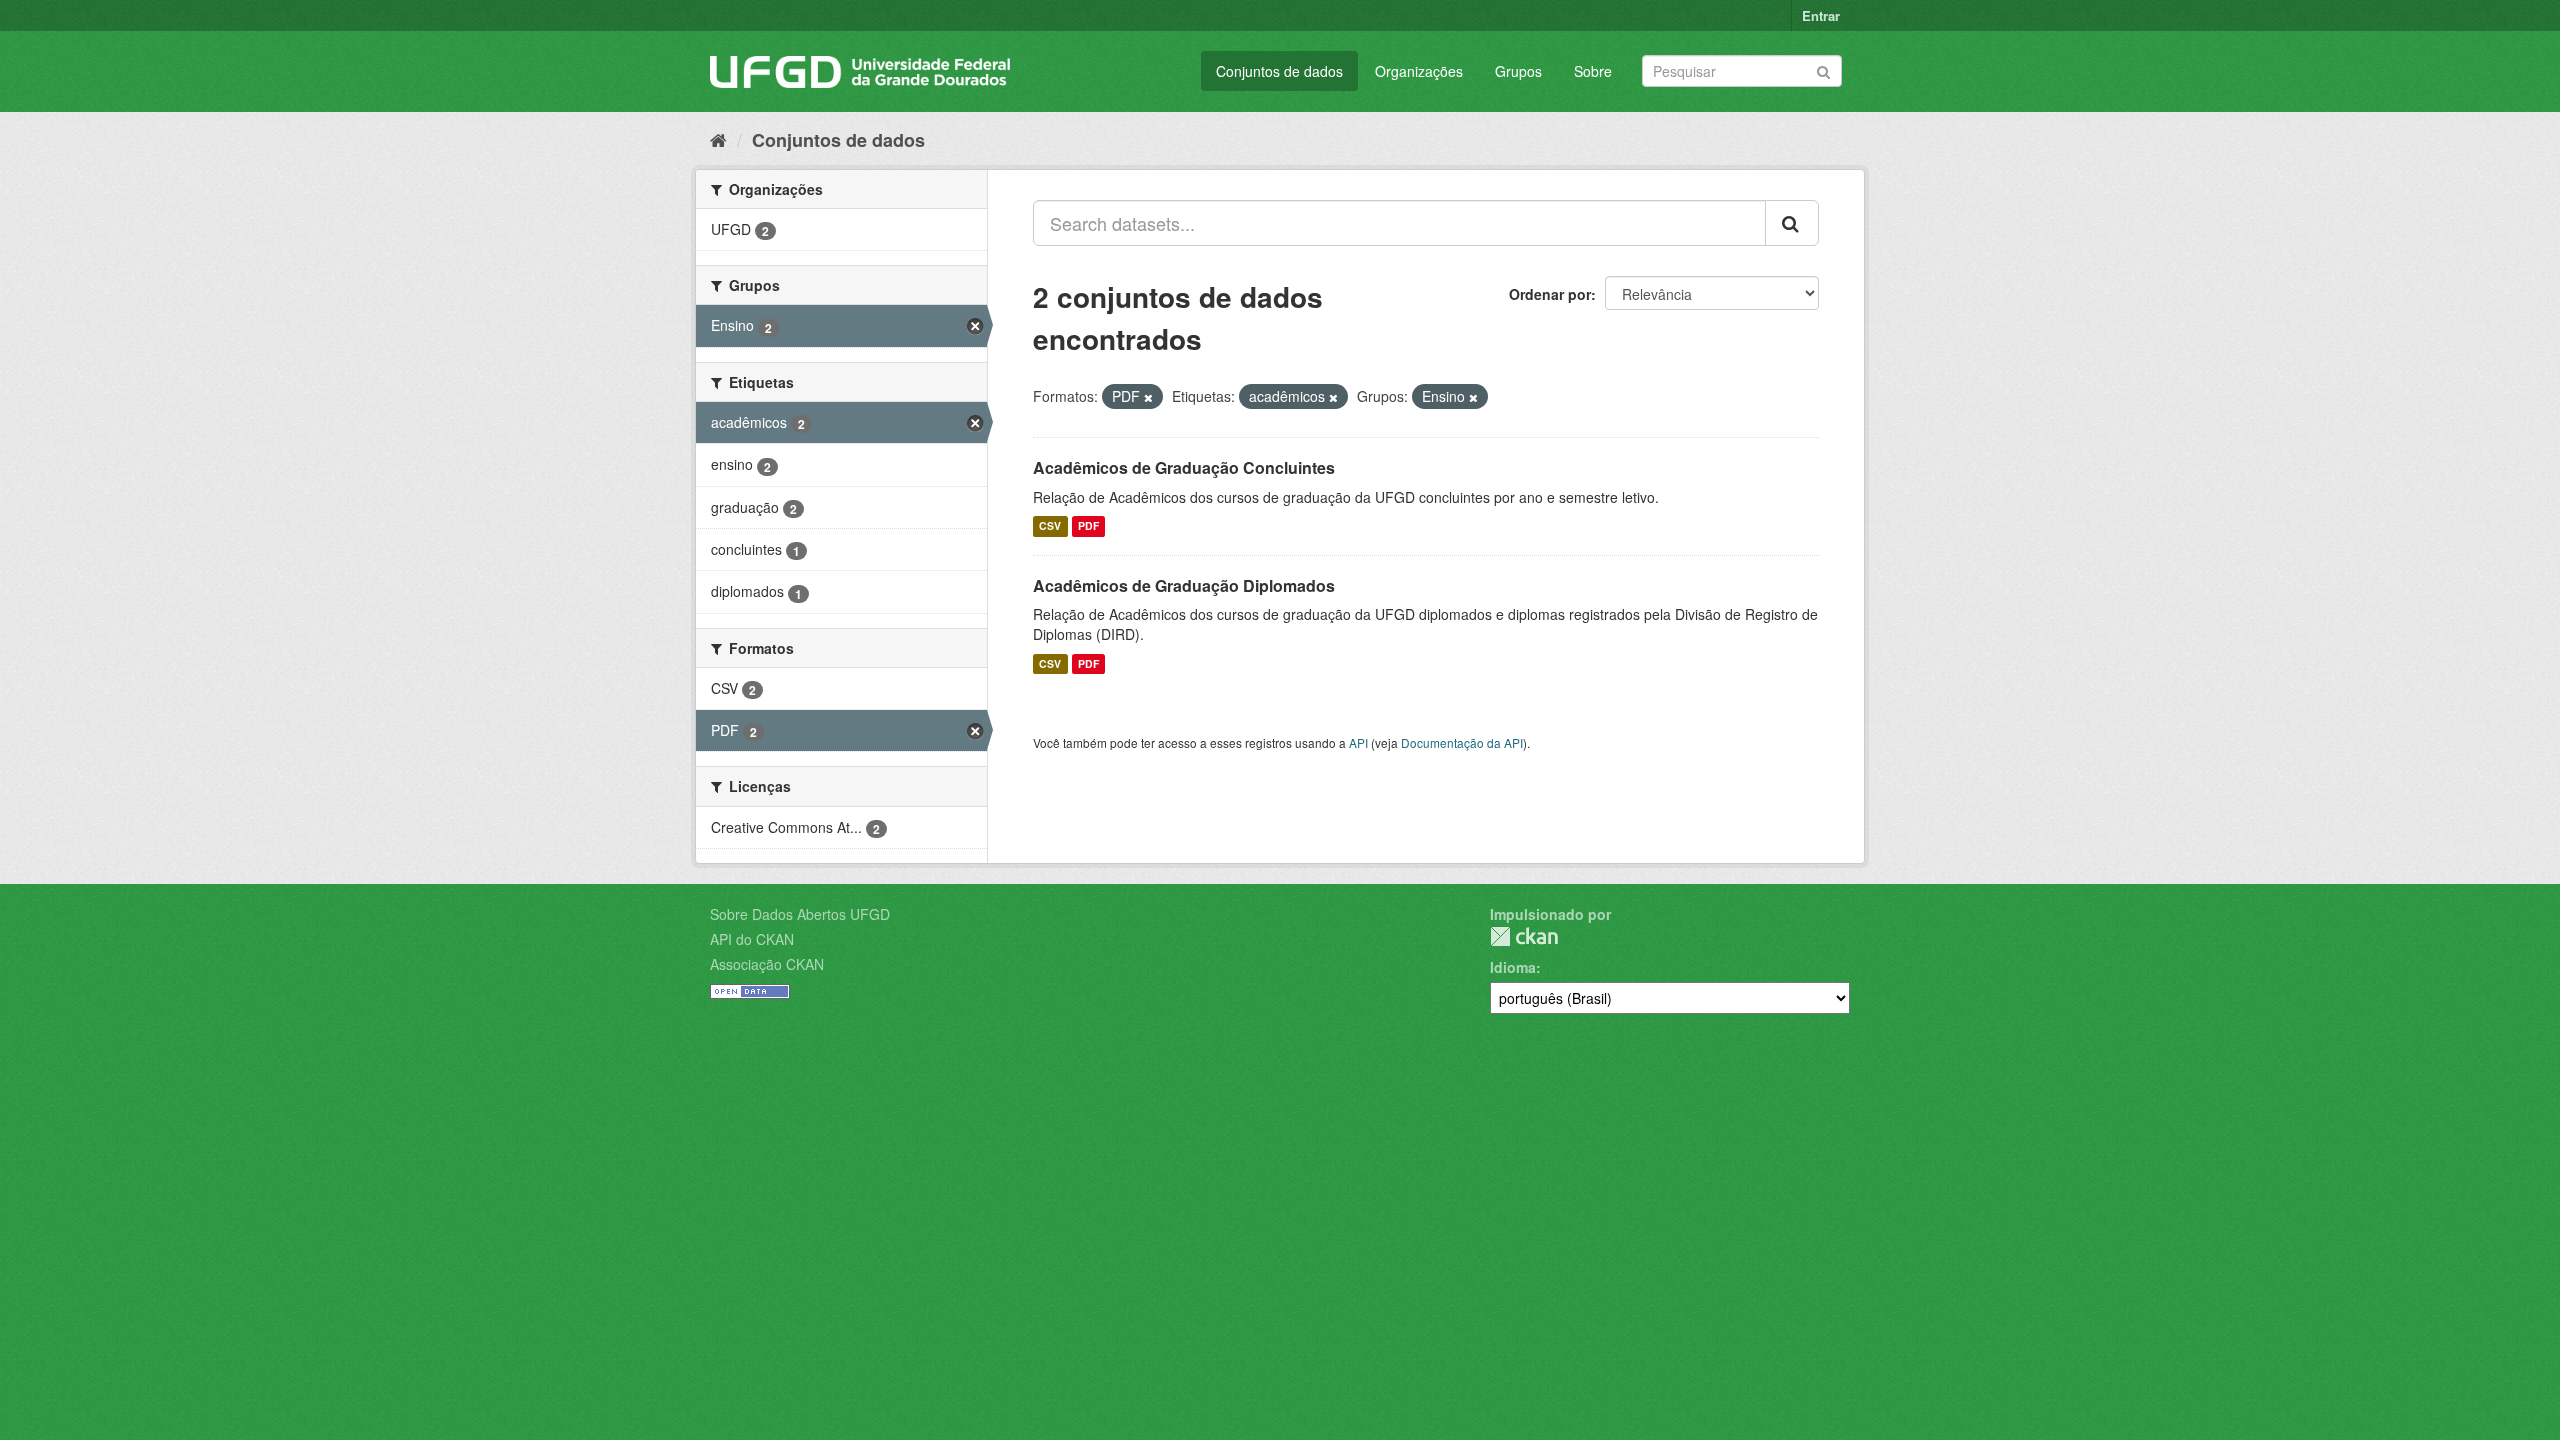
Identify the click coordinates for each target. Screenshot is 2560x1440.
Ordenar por (1550, 294)
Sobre (1593, 71)
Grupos (1518, 71)
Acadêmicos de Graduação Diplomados (1184, 585)
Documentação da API (1462, 742)
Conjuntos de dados (1279, 71)
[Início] (718, 139)
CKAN (1524, 936)
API (1358, 742)
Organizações (1419, 71)
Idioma (1513, 967)
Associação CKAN (767, 964)
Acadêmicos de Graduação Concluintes (1184, 467)
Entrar (1821, 15)
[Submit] (1823, 69)
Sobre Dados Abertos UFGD (800, 914)
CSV (1050, 526)
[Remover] (1148, 397)
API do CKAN (752, 939)
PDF (1088, 526)
